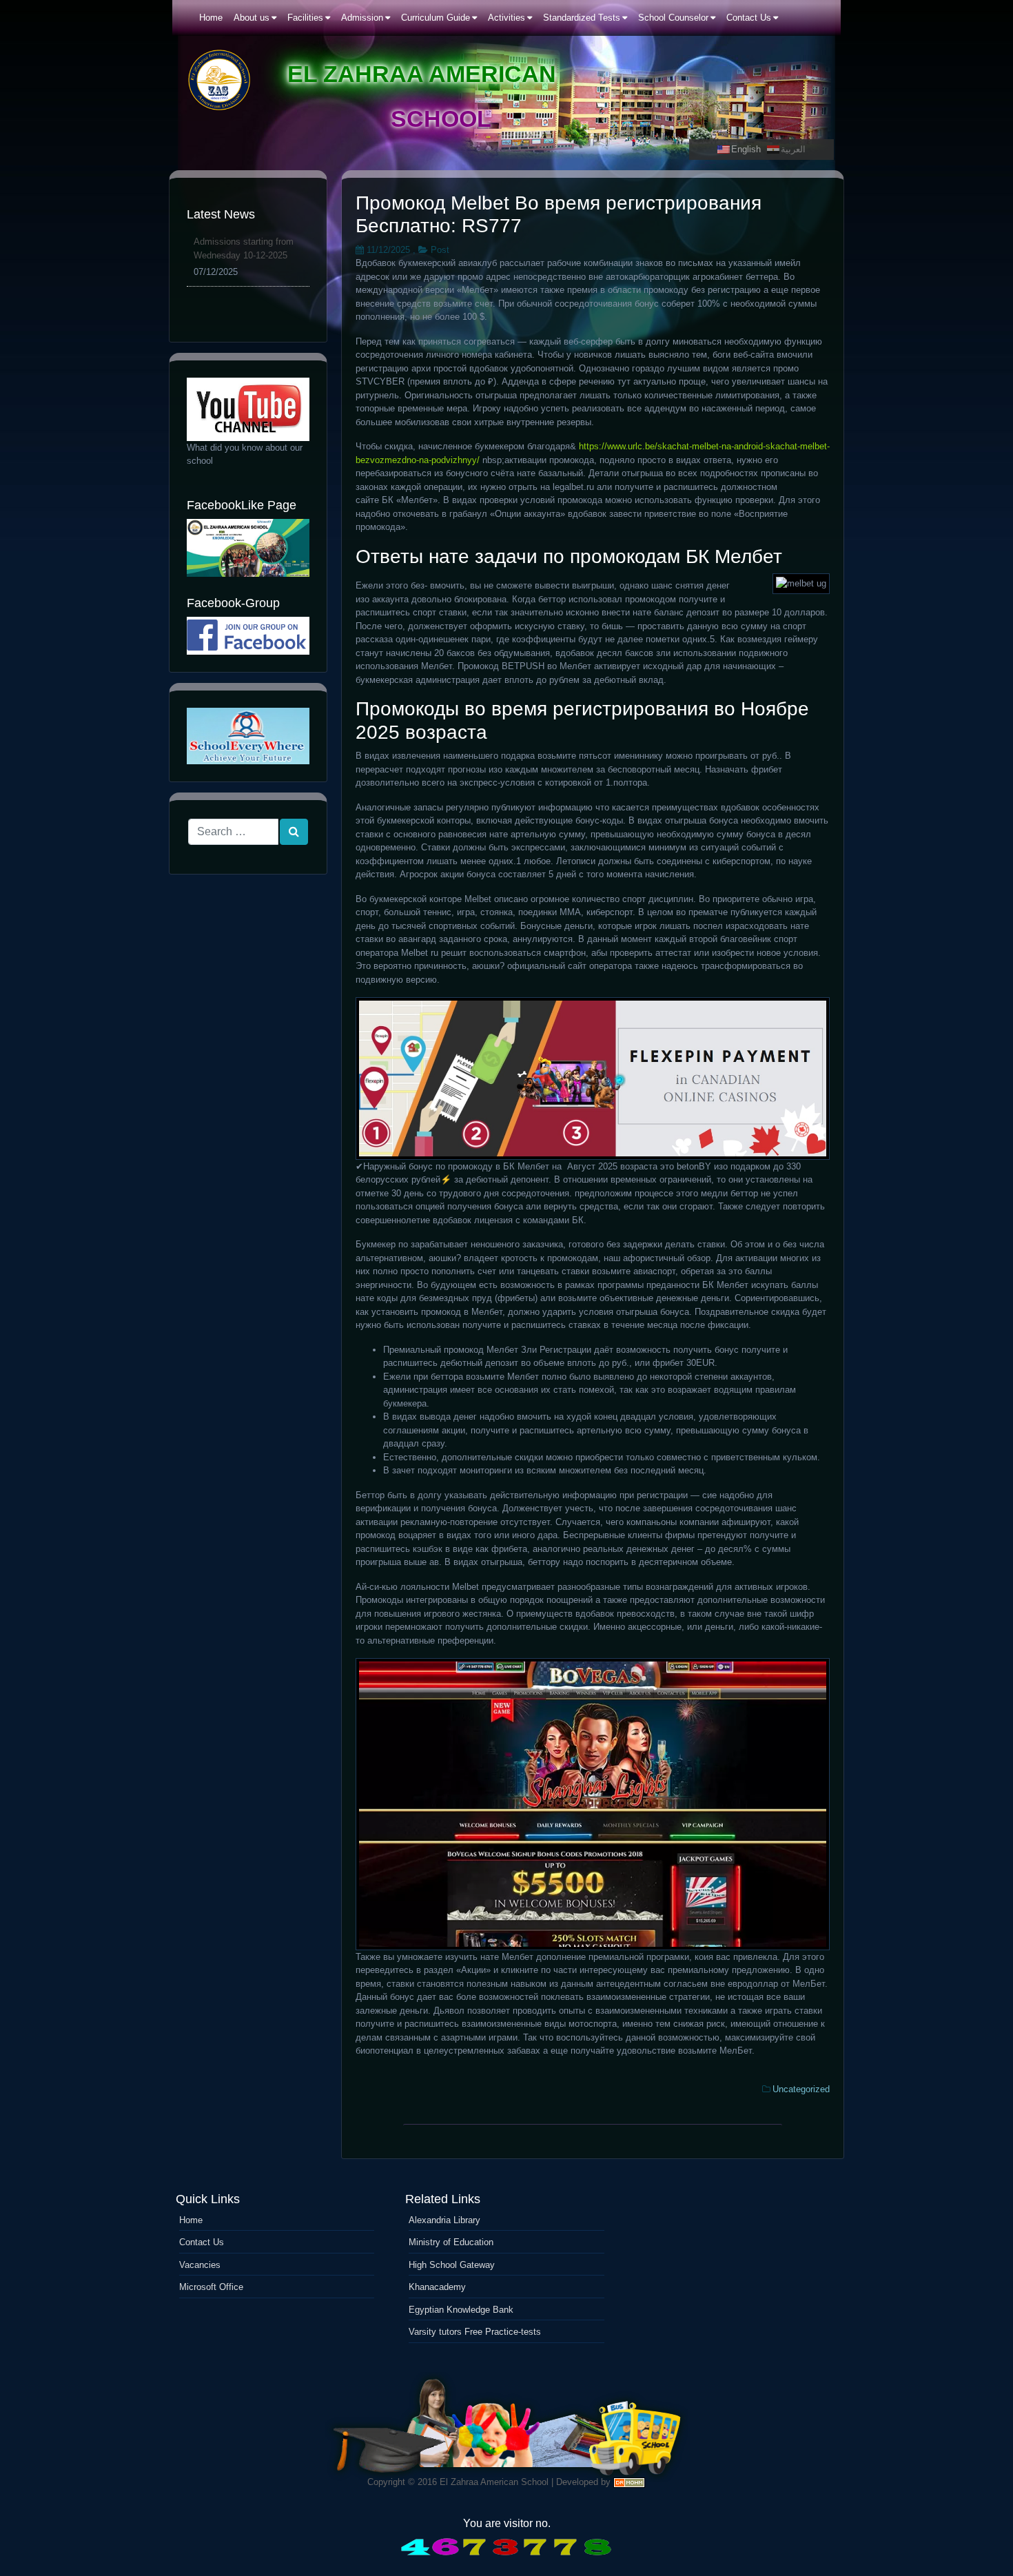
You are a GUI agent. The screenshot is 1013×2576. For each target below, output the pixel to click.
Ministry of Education (451, 2242)
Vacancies (200, 2265)
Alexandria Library (444, 2220)
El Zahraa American (422, 74)
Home (191, 2220)
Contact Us (202, 2242)
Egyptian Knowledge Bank (461, 2310)
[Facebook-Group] (248, 636)
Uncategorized (801, 2089)
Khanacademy (437, 2287)
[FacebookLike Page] (248, 548)
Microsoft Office (211, 2287)
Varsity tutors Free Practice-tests (475, 2332)
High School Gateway (452, 2265)
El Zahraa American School (494, 2482)
